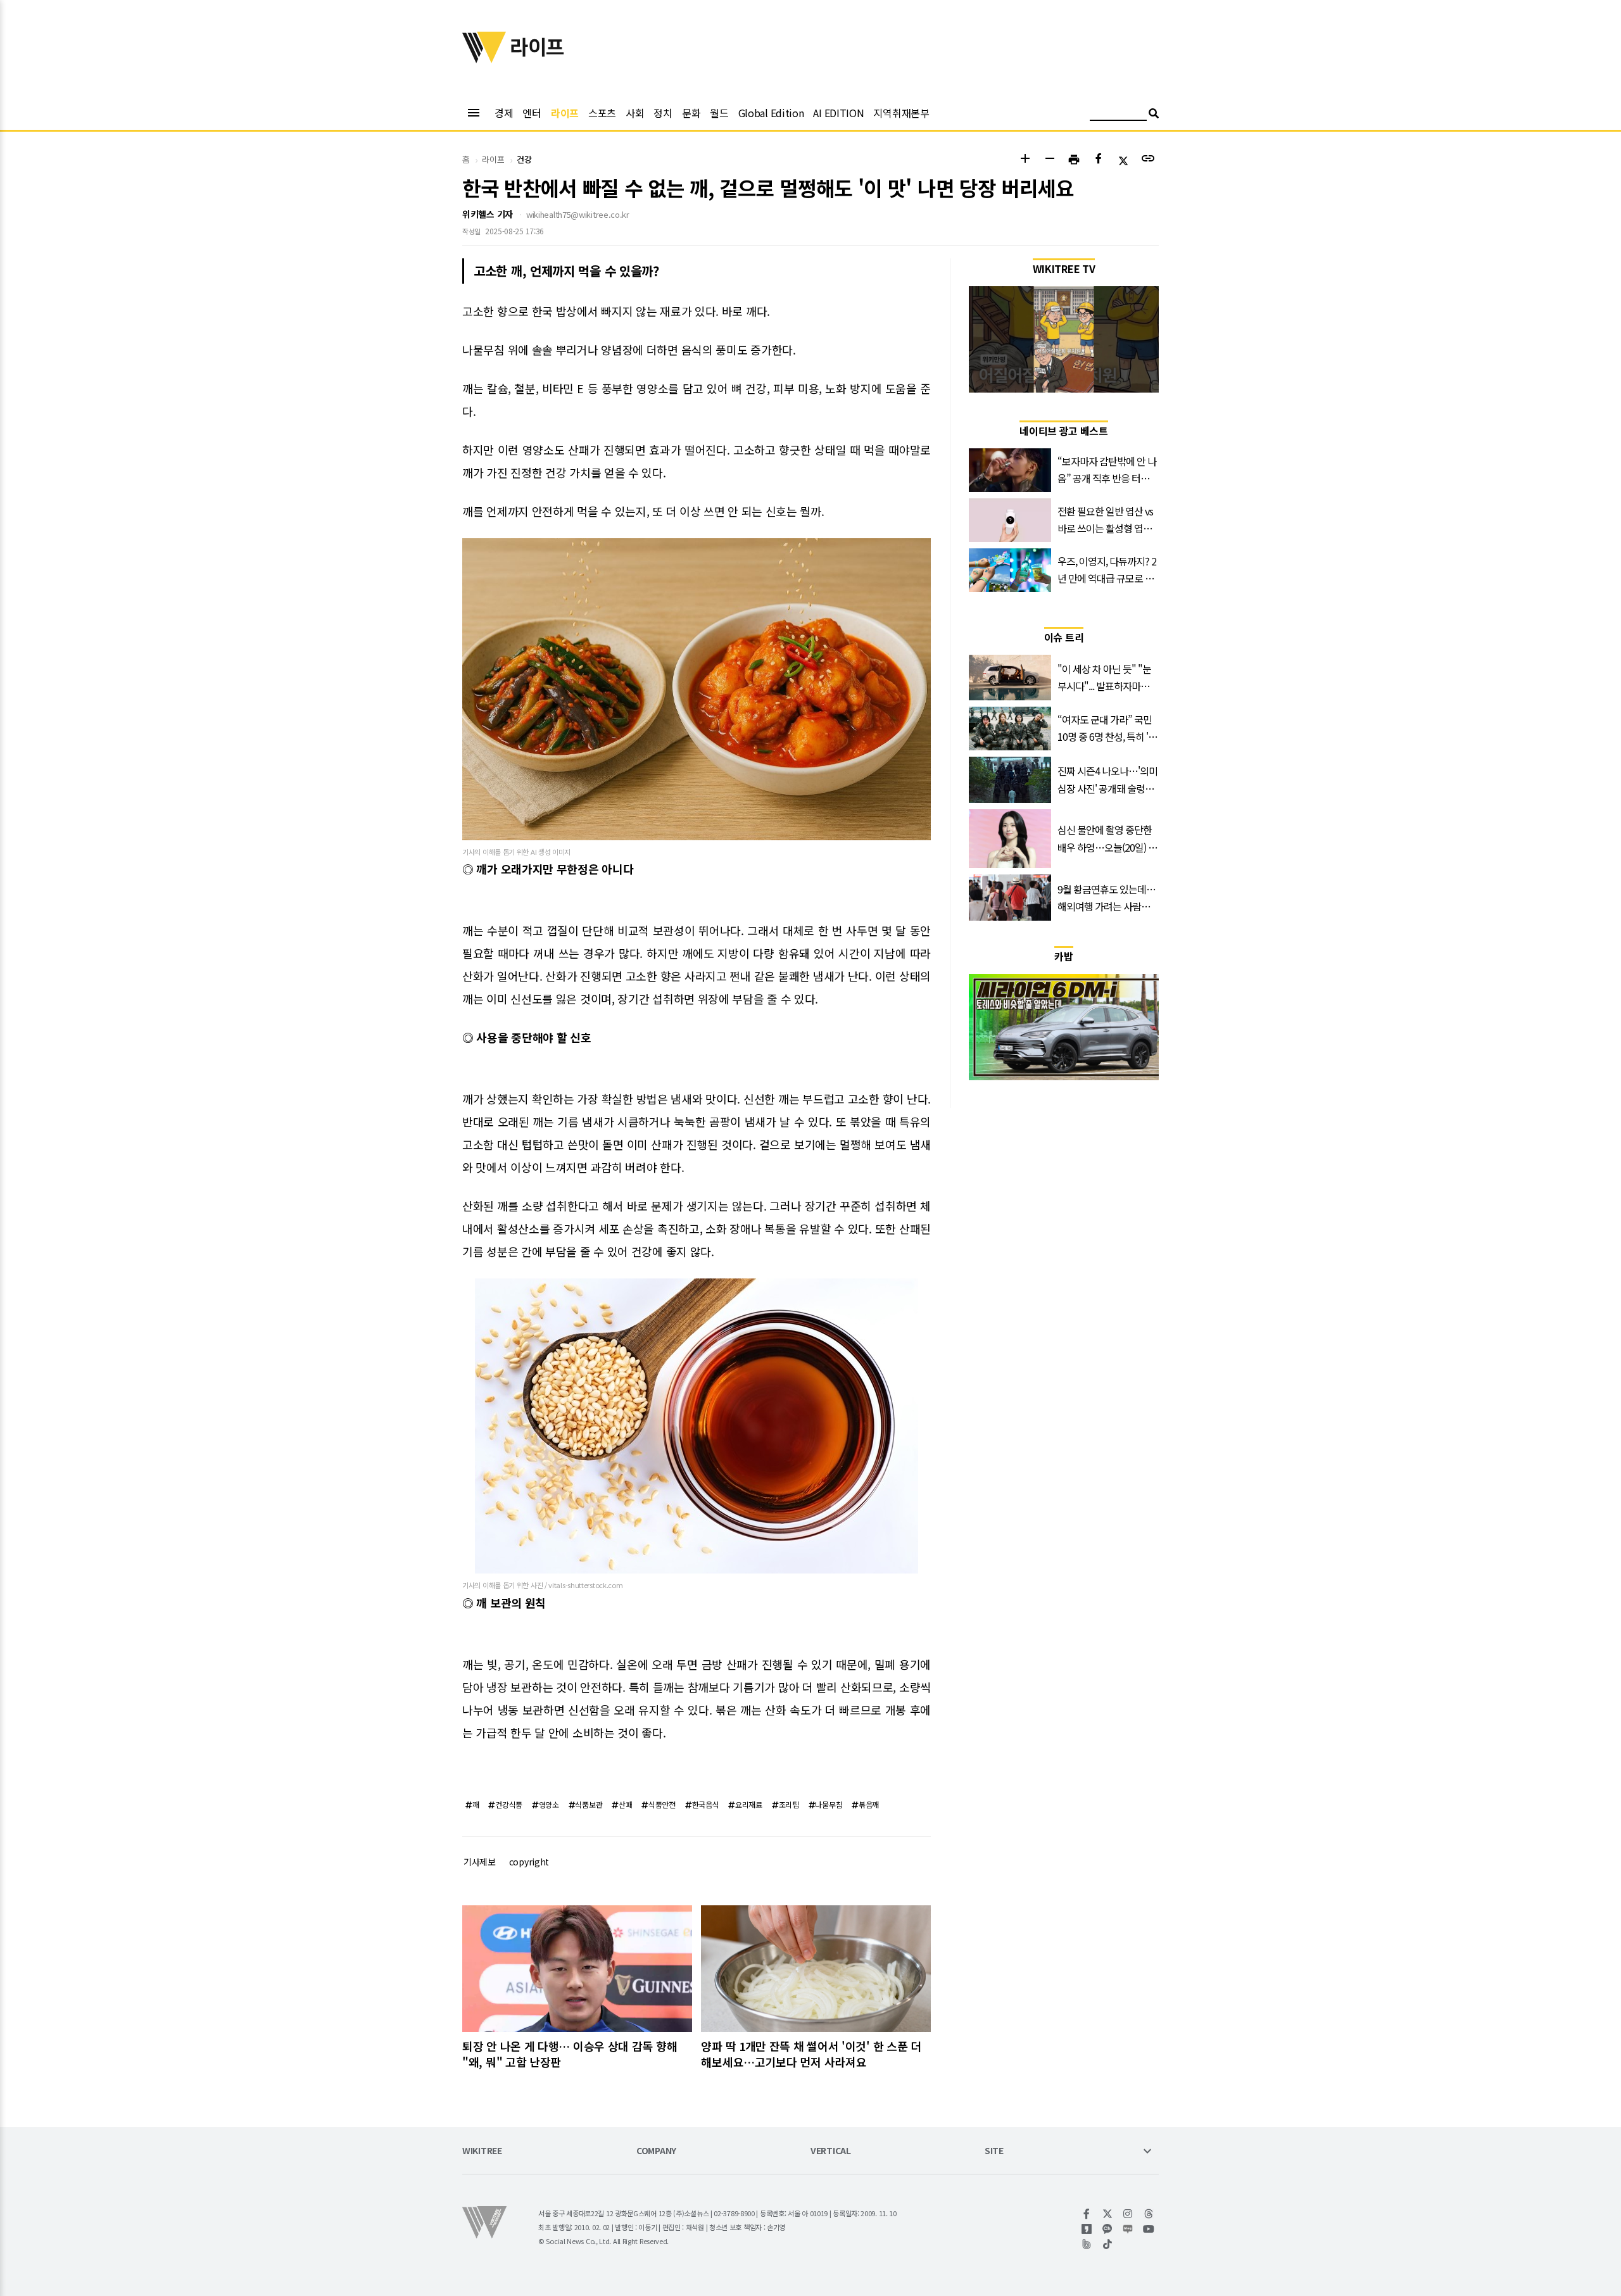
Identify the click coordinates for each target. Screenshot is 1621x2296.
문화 (691, 113)
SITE (994, 2151)
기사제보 (480, 1862)
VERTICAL (831, 2151)
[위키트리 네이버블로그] (1128, 2229)
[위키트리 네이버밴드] (1087, 2244)
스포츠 (602, 113)
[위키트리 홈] (484, 59)
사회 (635, 113)
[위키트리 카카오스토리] (1087, 2229)
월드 (719, 113)
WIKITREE (482, 2151)
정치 (663, 113)
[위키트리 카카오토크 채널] (1108, 2229)
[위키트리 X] (1108, 2214)
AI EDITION (838, 113)
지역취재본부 (901, 113)
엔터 (532, 113)
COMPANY (656, 2151)
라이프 (565, 113)
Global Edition (771, 113)
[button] (1025, 160)
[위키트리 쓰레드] (1149, 2214)
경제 (504, 113)
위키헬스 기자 (488, 214)
